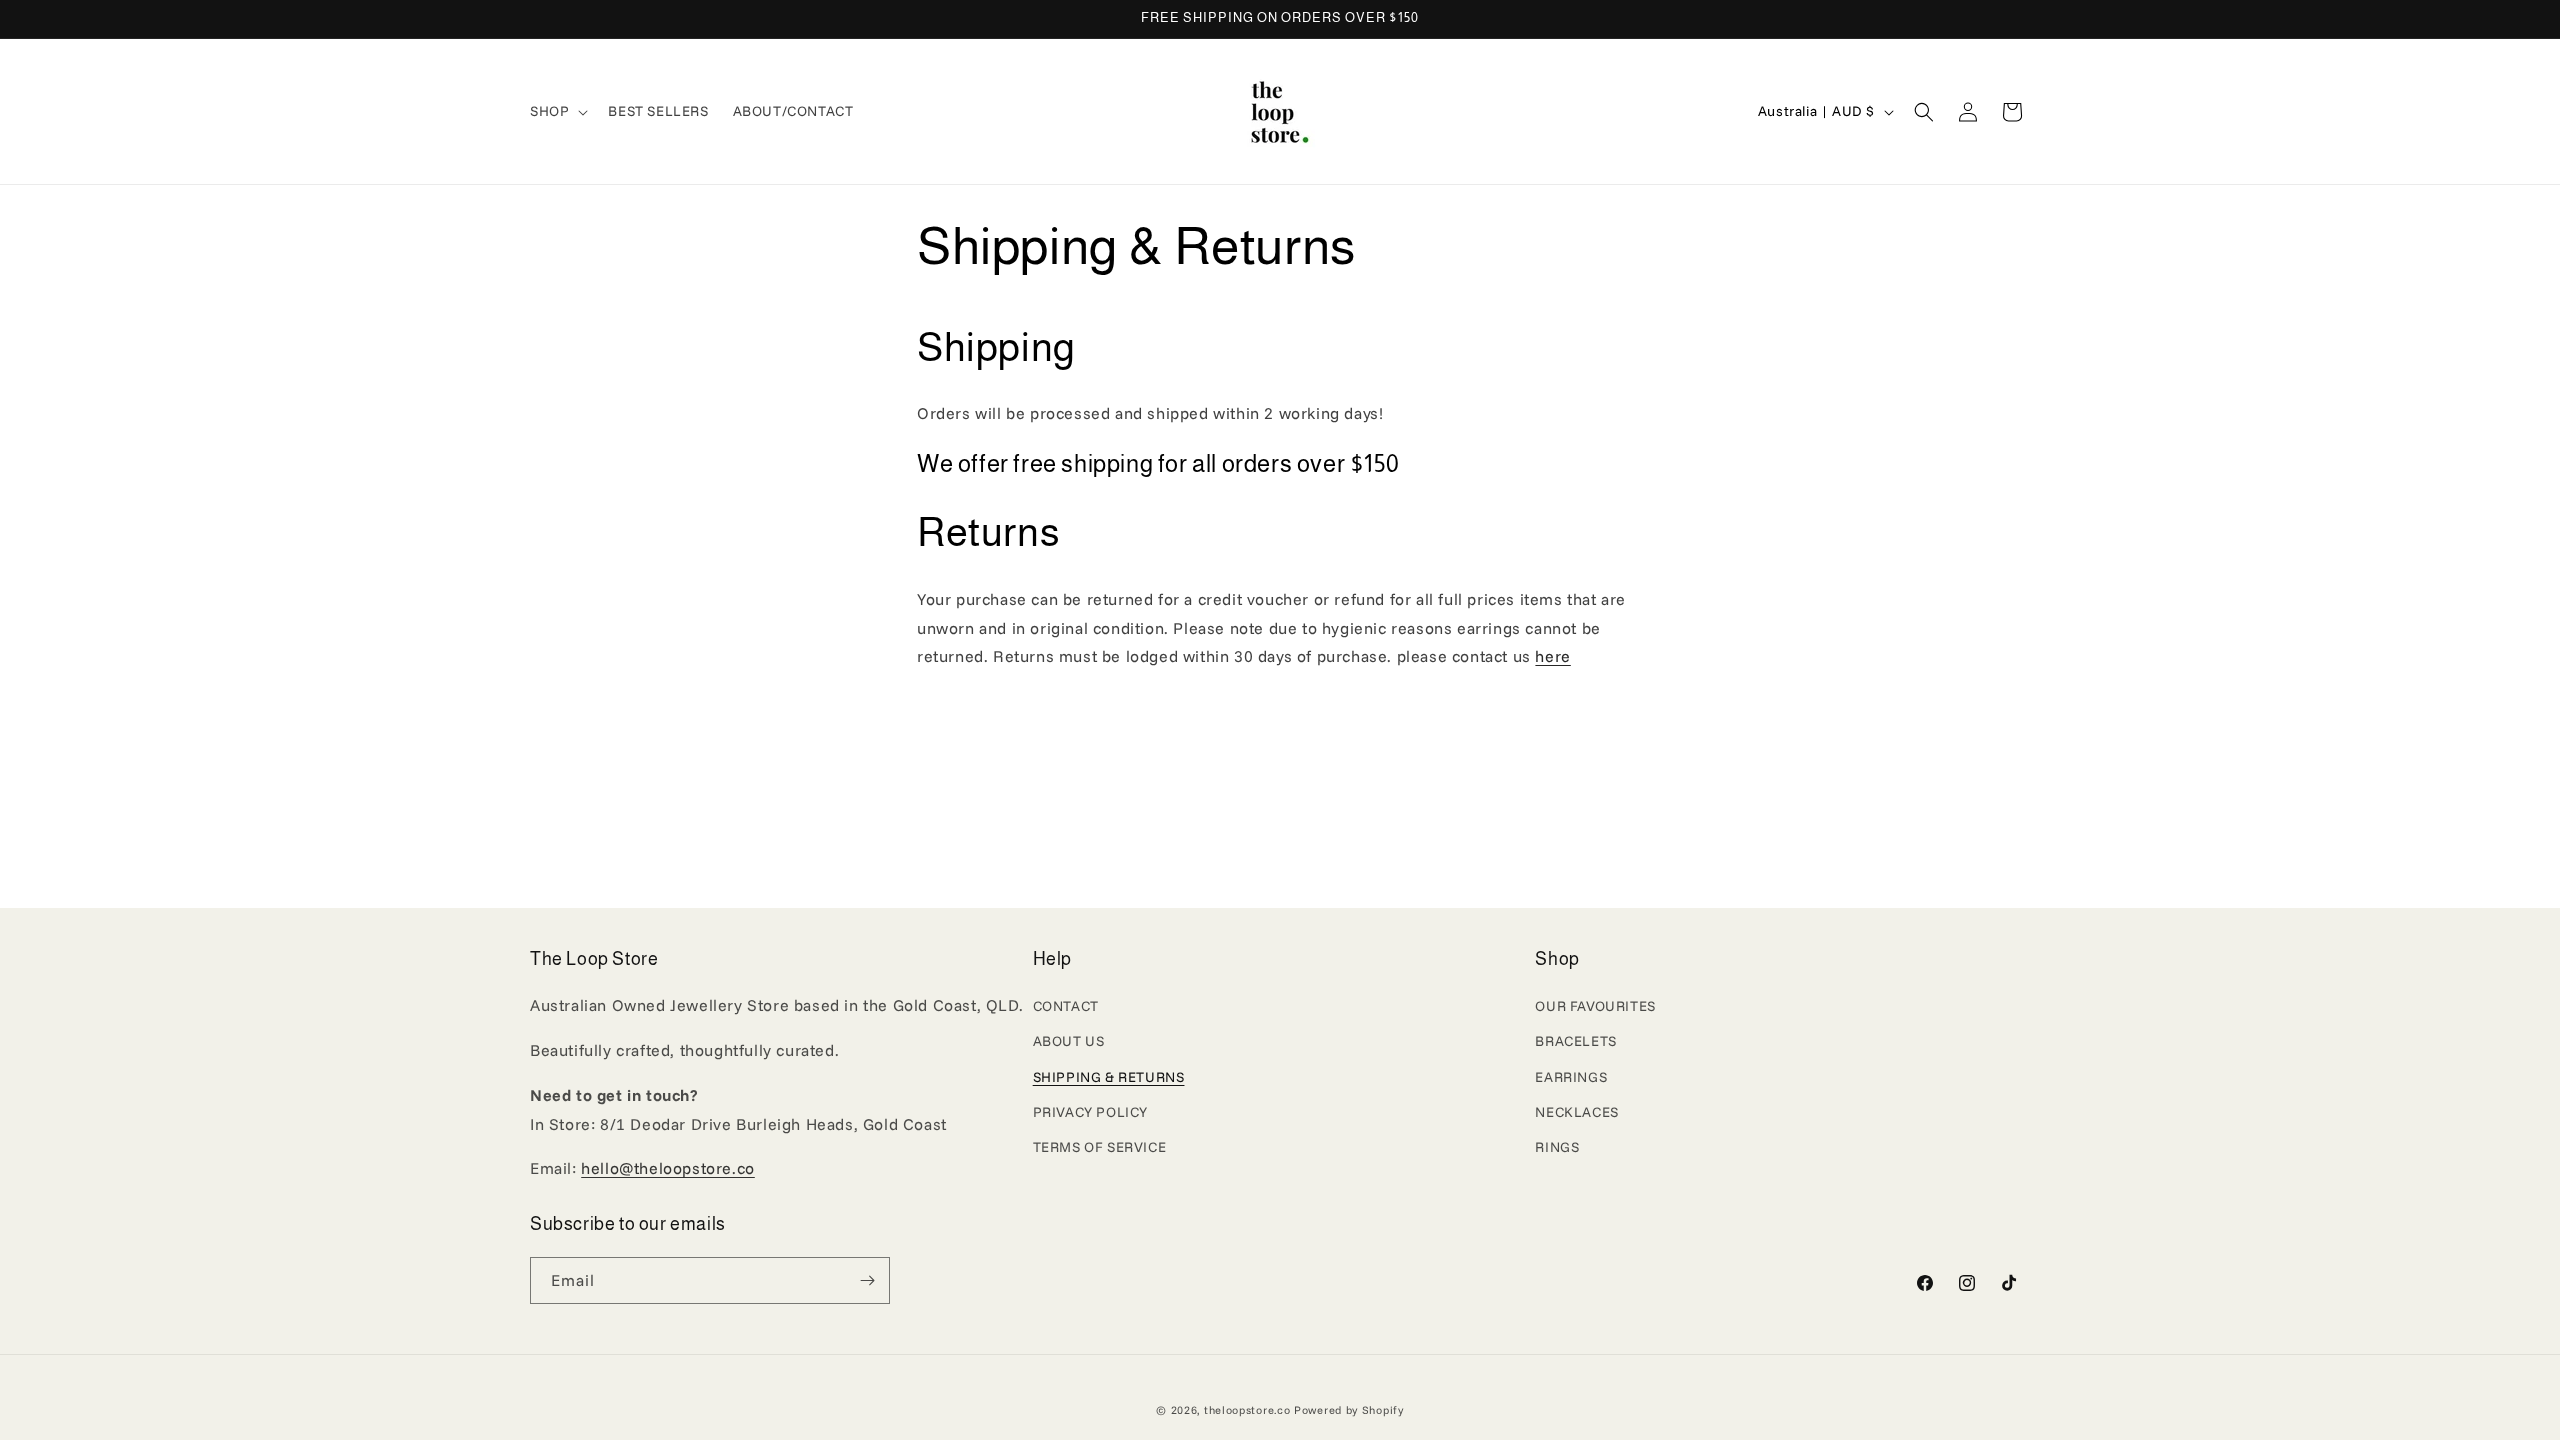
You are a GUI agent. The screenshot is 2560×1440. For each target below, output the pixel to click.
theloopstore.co (1247, 1410)
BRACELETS (1575, 1041)
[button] (557, 111)
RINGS (1557, 1147)
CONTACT (1066, 1006)
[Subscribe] (867, 1280)
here (1552, 656)
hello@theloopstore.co (668, 1168)
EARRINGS (1571, 1077)
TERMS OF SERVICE (1100, 1147)
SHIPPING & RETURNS (1109, 1077)
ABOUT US (1069, 1041)
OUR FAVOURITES (1595, 1006)
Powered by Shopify (1349, 1410)
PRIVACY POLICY (1090, 1112)
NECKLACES (1576, 1112)
